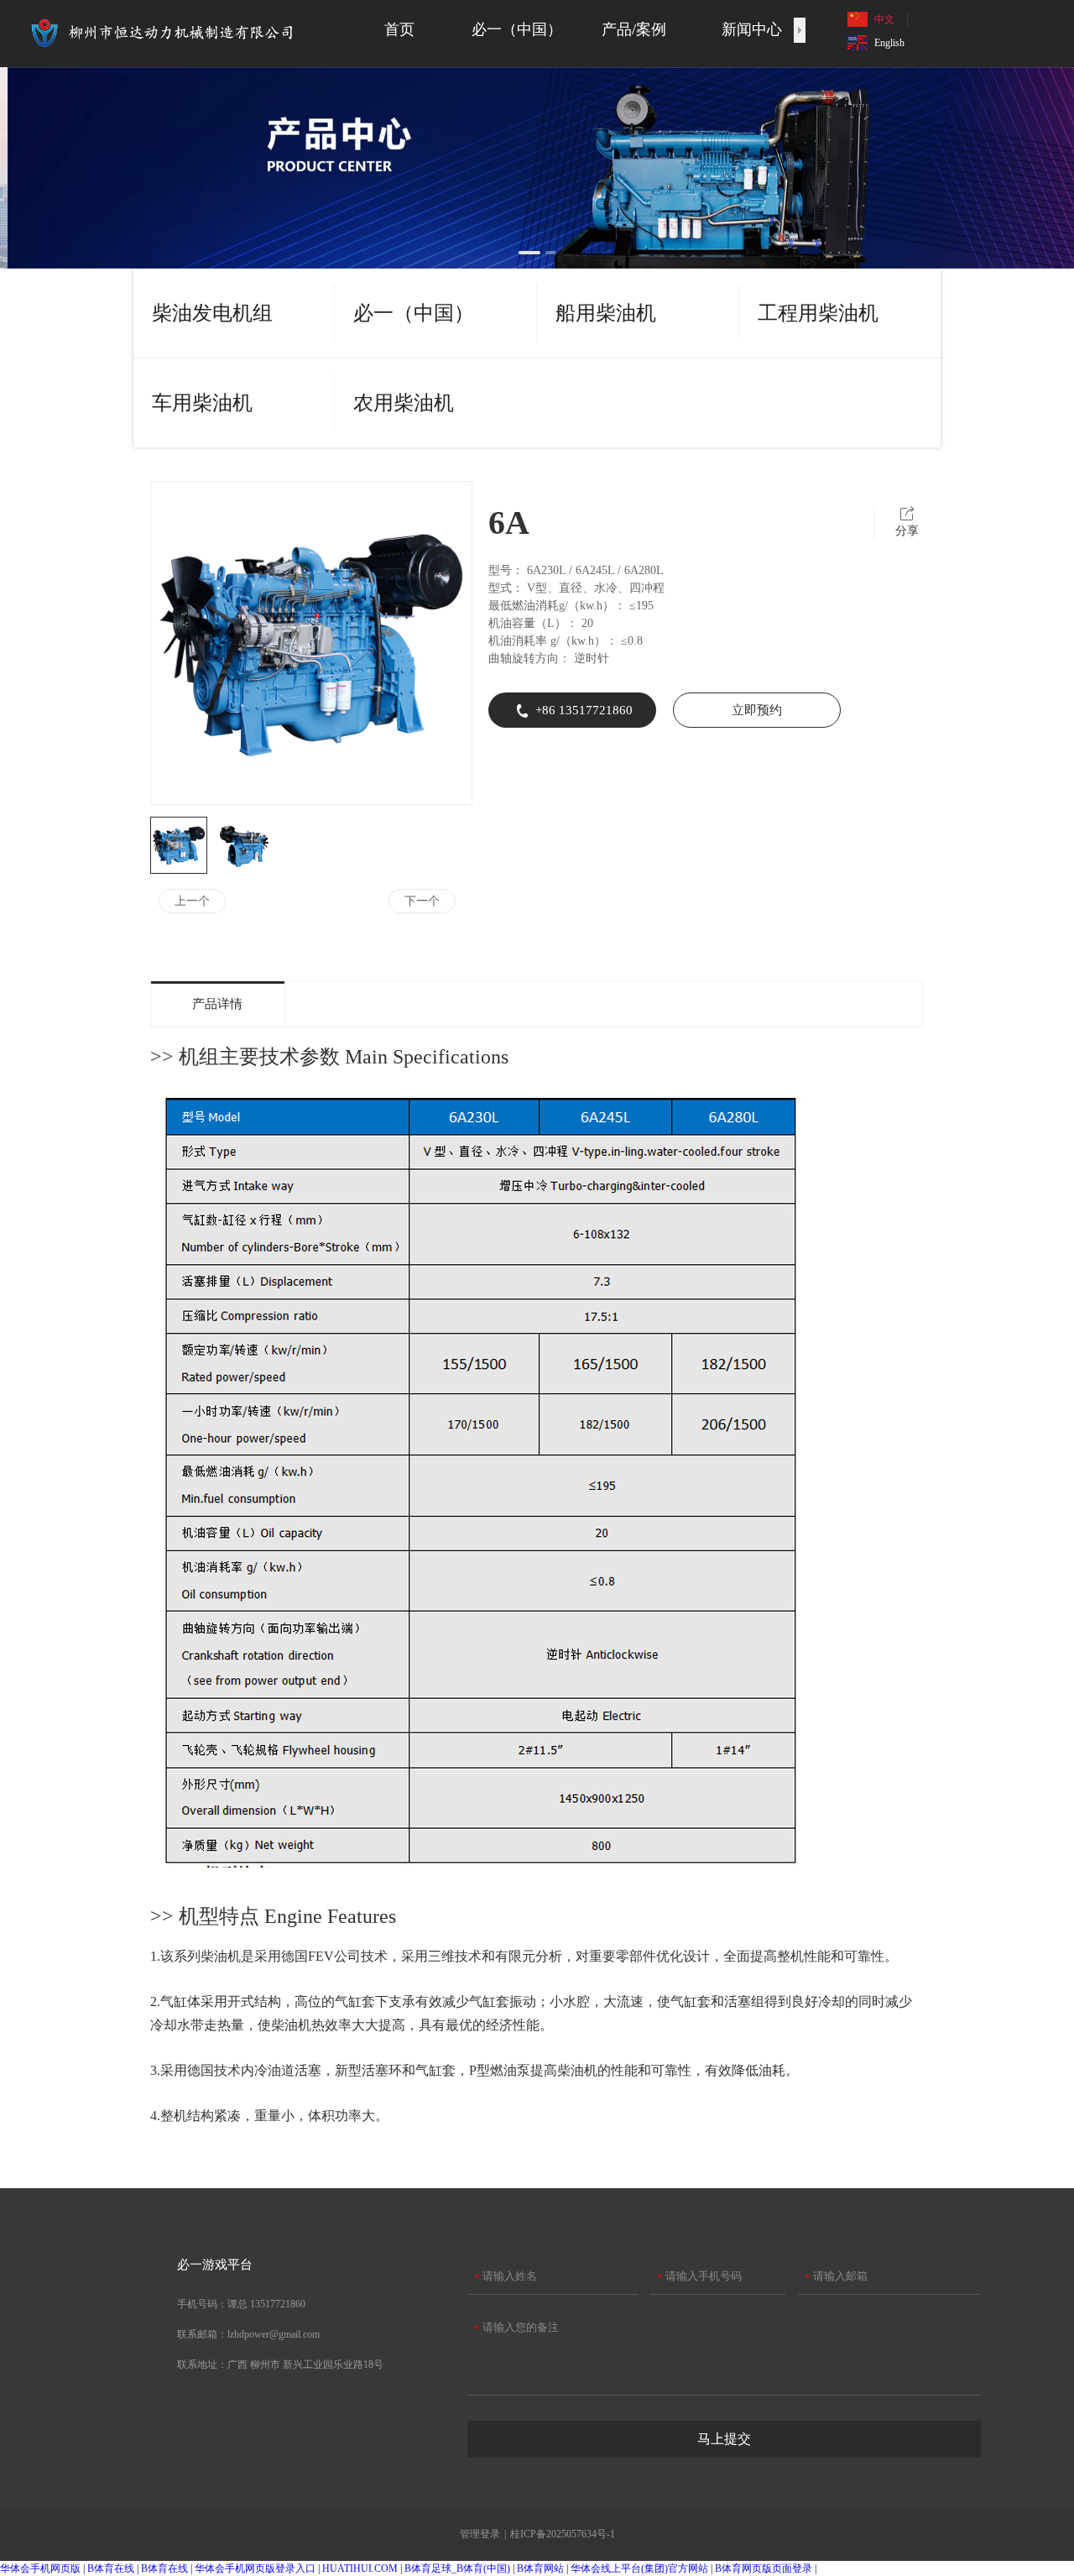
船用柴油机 (606, 313)
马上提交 (724, 2439)
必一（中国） (414, 313)
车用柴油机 (202, 403)
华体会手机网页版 (40, 2568)
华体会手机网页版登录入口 (255, 2568)
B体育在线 (111, 2568)
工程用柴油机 (818, 313)
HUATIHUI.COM (360, 2568)
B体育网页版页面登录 (764, 2568)
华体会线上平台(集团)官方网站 (639, 2568)
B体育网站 (540, 2568)
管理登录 (480, 2534)
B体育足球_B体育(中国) (457, 2568)
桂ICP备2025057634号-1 (563, 2534)
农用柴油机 (404, 403)
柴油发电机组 (212, 313)
